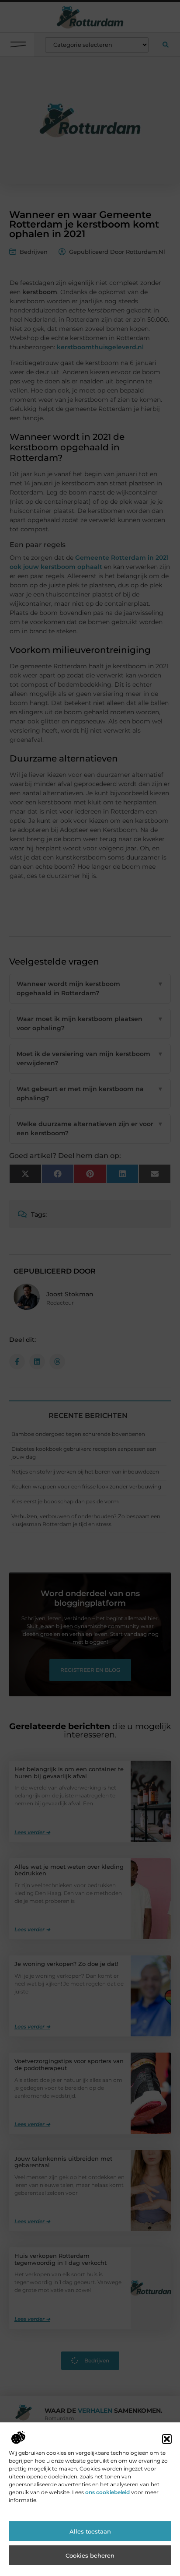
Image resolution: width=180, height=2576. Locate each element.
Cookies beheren (90, 2555)
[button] (167, 2439)
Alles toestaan (90, 2531)
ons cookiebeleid (107, 2492)
